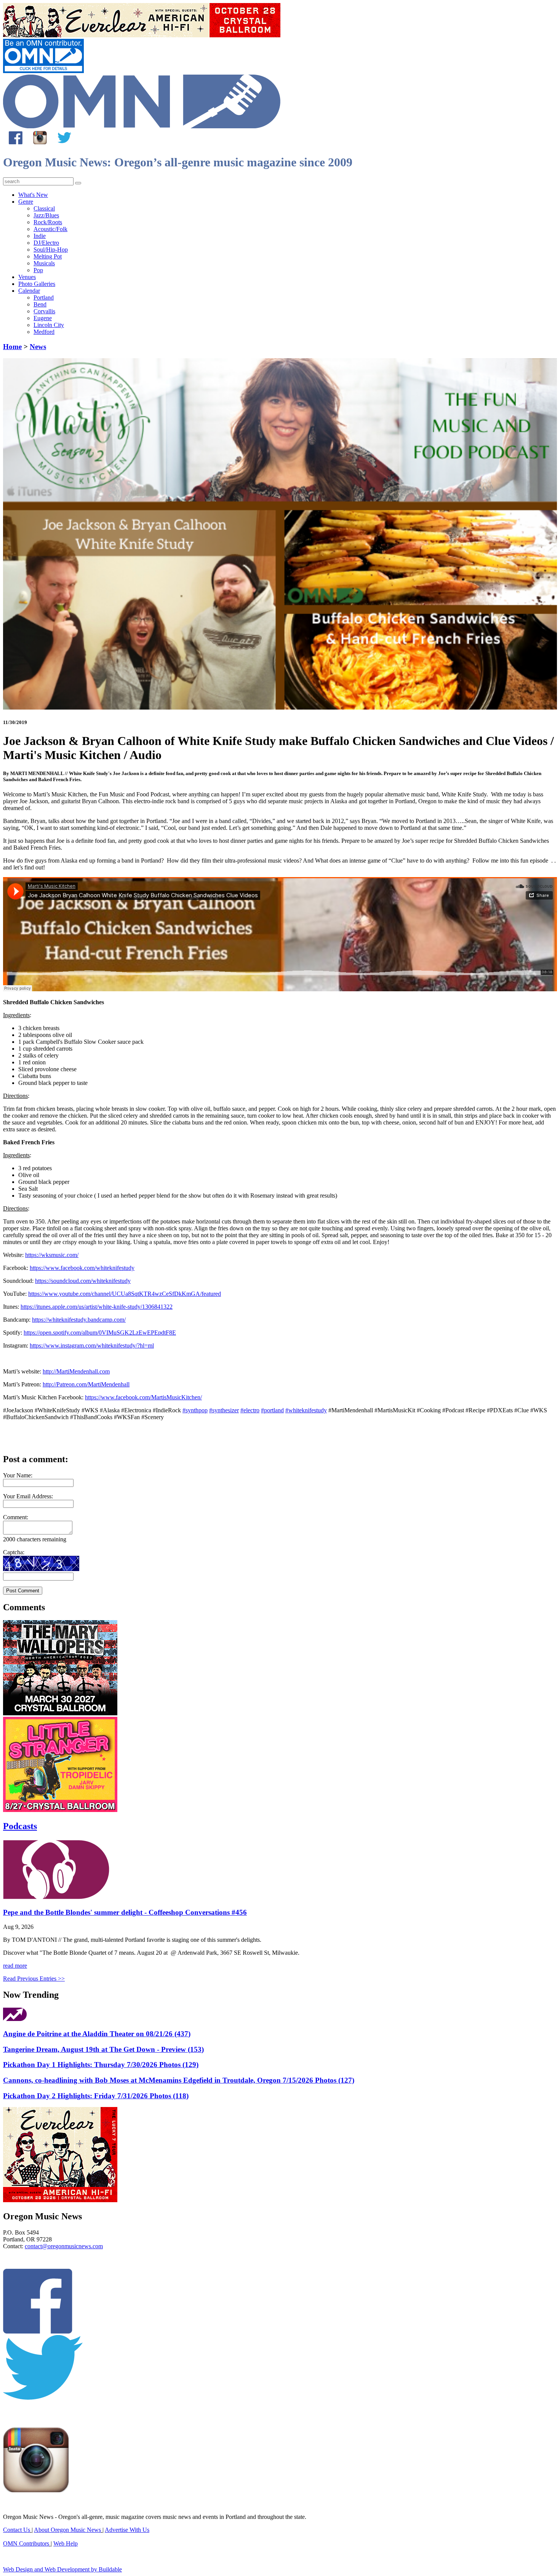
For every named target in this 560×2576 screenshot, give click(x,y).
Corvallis (44, 311)
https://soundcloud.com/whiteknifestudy (83, 1281)
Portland (44, 297)
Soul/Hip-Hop (51, 250)
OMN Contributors (26, 2543)
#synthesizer (224, 1410)
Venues (27, 277)
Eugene (43, 318)
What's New (33, 195)
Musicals (44, 263)
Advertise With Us (127, 2530)
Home (12, 347)
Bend (40, 304)
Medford (44, 332)
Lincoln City (49, 325)
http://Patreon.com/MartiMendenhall (86, 1384)
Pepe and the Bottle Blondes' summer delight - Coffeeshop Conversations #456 (125, 1912)
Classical (44, 208)
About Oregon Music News (67, 2530)
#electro (250, 1410)
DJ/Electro (46, 243)
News (38, 347)
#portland (272, 1410)
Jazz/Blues (46, 215)
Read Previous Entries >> (34, 1979)
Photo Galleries (37, 284)
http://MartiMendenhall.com (76, 1371)
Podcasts (20, 1826)
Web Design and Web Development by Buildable (62, 2569)
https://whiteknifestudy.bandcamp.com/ (79, 1320)
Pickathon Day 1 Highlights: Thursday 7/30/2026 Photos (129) (101, 2065)
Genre (26, 202)
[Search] (78, 183)
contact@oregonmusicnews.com (64, 2246)
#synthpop (195, 1410)
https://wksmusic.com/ (52, 1255)
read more (15, 1966)
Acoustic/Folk (50, 229)
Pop (38, 270)
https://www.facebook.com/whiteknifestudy (82, 1268)
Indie (40, 236)
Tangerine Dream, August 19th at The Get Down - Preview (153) (103, 2049)
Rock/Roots (48, 222)
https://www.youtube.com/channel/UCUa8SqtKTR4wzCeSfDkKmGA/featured (125, 1294)
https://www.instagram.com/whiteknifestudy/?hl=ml (92, 1345)
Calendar (29, 291)
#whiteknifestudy (306, 1410)
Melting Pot (48, 256)
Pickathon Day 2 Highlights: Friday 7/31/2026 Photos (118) (96, 2096)
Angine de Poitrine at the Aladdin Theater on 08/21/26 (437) (97, 2034)
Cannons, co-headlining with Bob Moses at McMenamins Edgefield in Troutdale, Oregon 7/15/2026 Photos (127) (179, 2080)
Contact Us (17, 2530)
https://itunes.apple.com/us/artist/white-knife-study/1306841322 (97, 1307)
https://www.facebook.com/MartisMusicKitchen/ (143, 1397)
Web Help (66, 2543)
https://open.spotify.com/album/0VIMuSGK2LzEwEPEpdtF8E (100, 1333)
